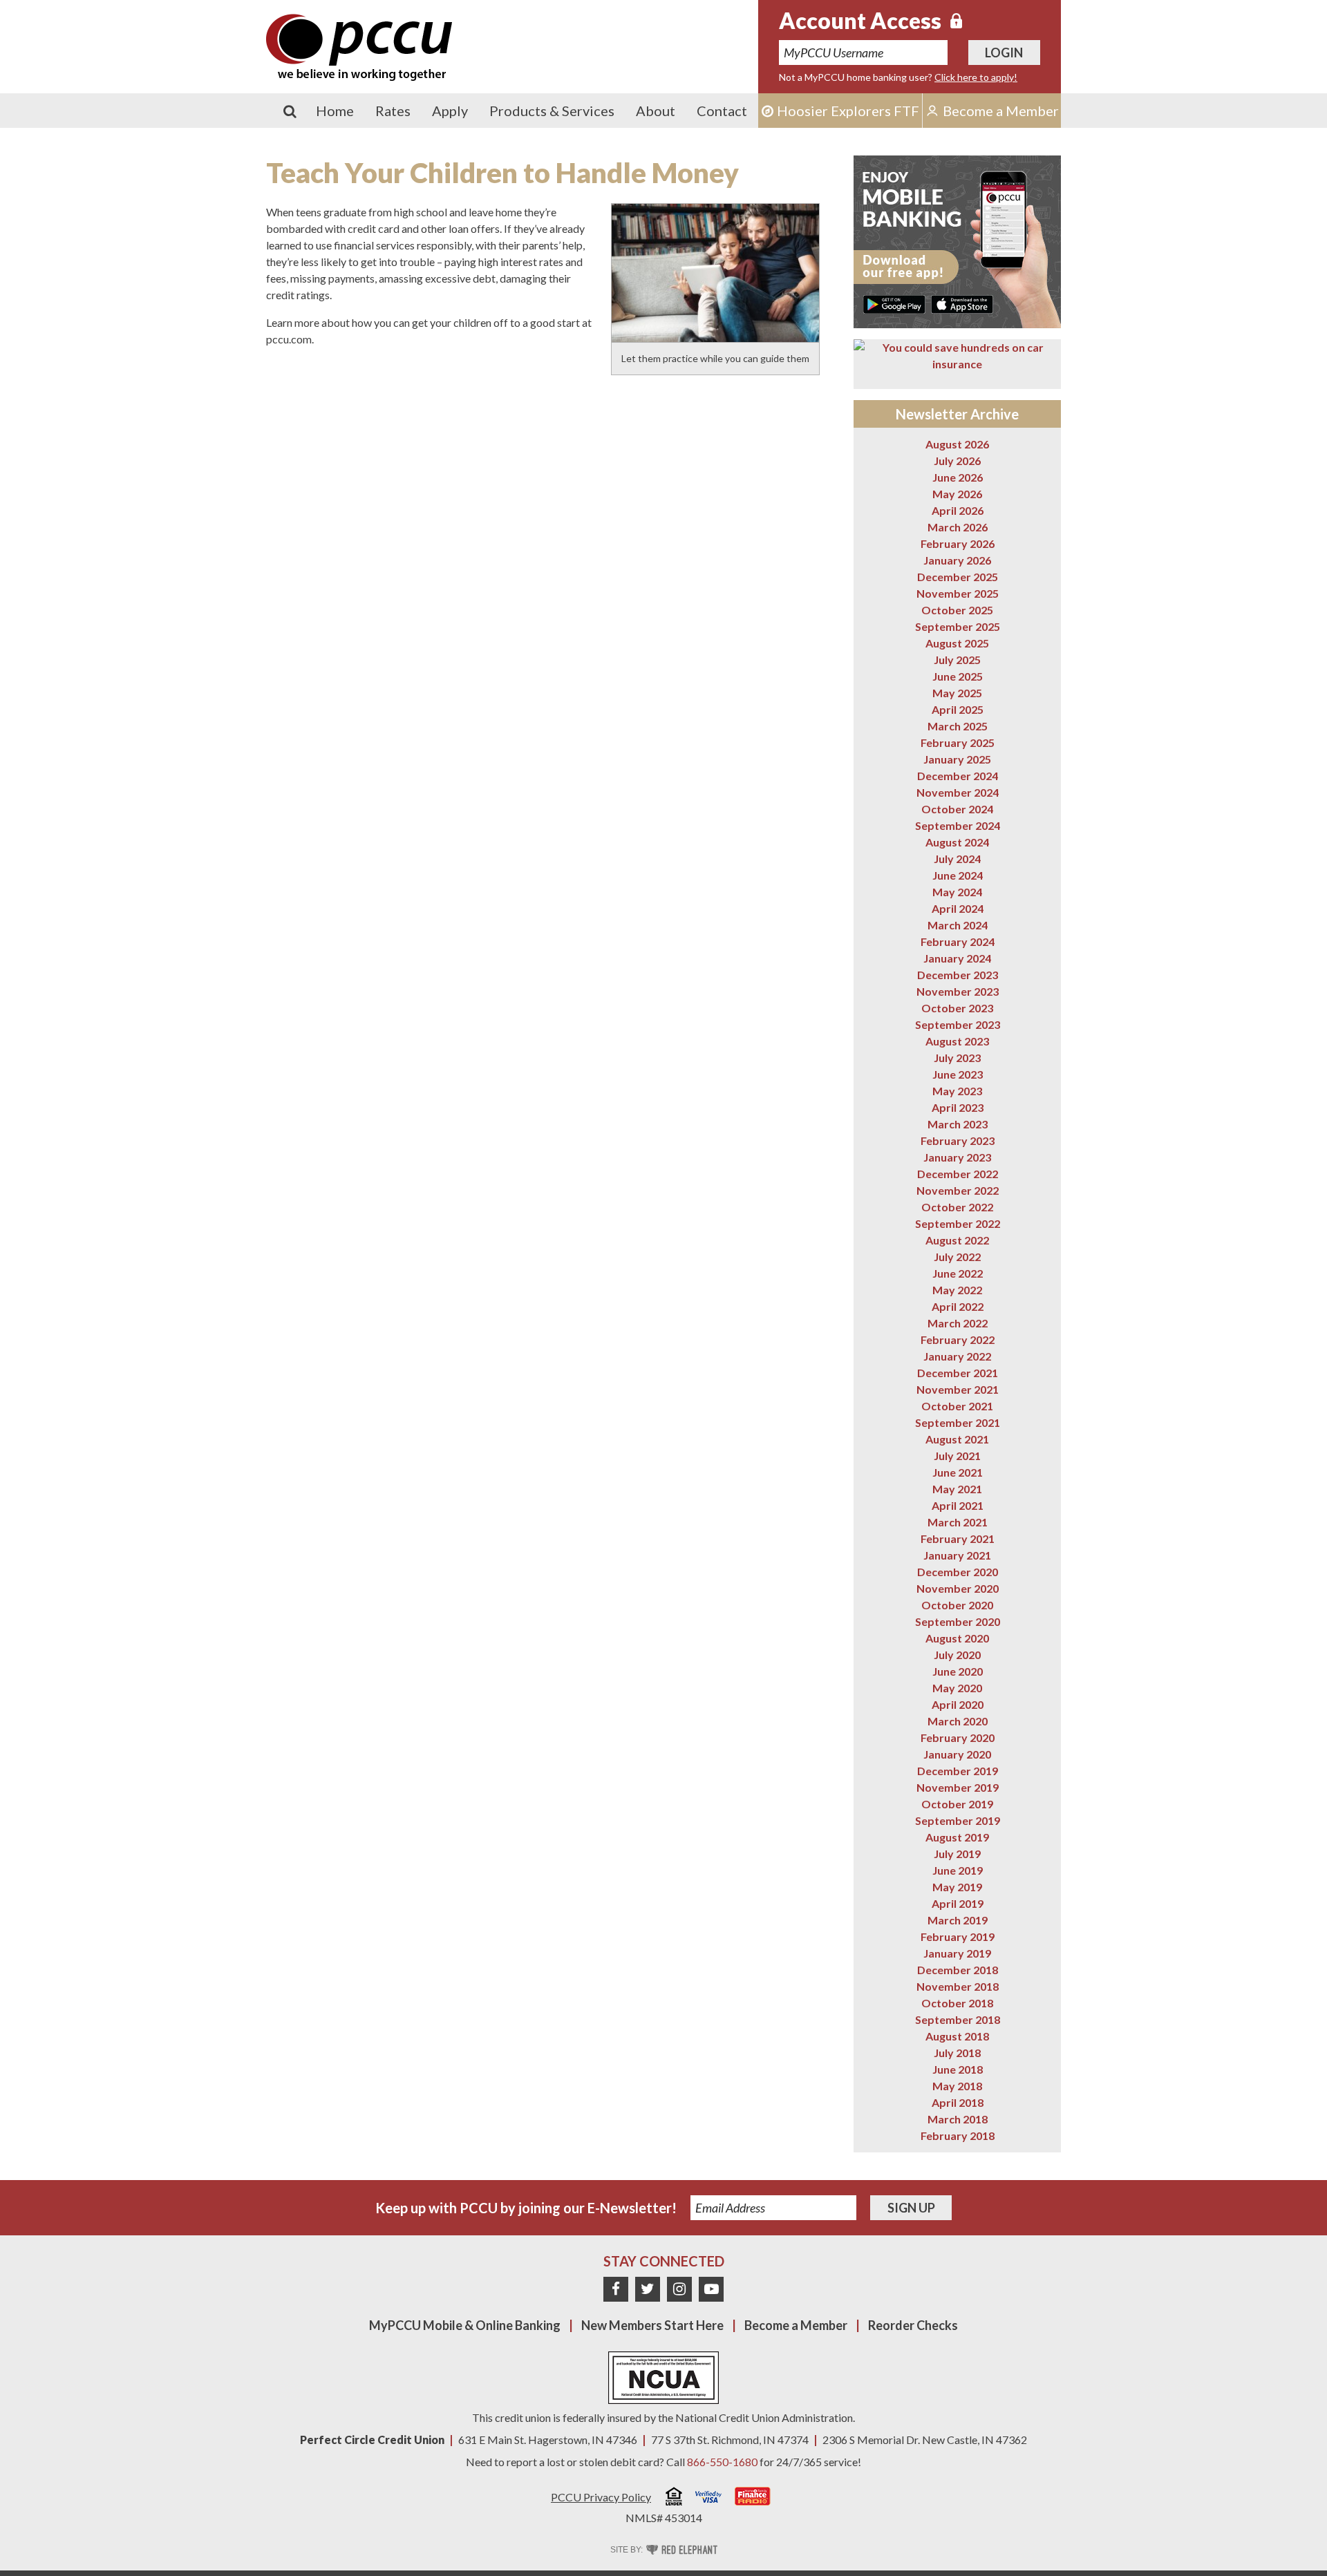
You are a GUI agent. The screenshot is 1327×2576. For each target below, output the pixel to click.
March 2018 (958, 2119)
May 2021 (957, 1489)
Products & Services (552, 111)
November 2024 (958, 792)
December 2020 (958, 1572)
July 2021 (957, 1456)
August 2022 (957, 1240)
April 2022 (958, 1306)
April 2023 (958, 1107)
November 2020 (958, 1588)
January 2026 (957, 560)
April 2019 (958, 1903)
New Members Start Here (652, 2325)
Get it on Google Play (894, 304)
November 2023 (958, 991)
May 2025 (957, 693)
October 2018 (957, 2003)
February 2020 (958, 1737)
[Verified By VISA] (708, 2499)
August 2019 (957, 1837)
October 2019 (957, 1804)
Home (335, 111)
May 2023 (957, 1091)
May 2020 (957, 1688)
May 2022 (957, 1290)
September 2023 (958, 1024)
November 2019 (958, 1787)
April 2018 (958, 2102)
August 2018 (957, 2036)
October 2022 (957, 1207)
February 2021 (958, 1538)
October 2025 (957, 610)
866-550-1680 (722, 2462)
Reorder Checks (913, 2325)
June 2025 (958, 676)
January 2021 (957, 1555)
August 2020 (957, 1638)
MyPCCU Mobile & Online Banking (465, 2325)
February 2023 (958, 1140)
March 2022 (958, 1323)
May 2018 (957, 2086)
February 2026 (958, 543)
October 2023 (957, 1008)
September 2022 (958, 1223)
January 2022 (957, 1356)
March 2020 (958, 1721)
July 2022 (957, 1257)
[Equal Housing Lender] (674, 2498)
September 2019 (958, 1820)
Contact (722, 111)
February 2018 (958, 2135)
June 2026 (958, 477)
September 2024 (958, 825)
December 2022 (958, 1174)
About (656, 111)
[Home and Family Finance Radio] (753, 2498)
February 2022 (958, 1339)
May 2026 (957, 494)
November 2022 (958, 1190)
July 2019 (957, 1854)
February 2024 (958, 941)
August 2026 (957, 444)
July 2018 (957, 2053)
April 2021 (958, 1505)
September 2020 (958, 1621)
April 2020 (958, 1704)
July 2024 (957, 859)
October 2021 (957, 1406)
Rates (393, 111)
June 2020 (958, 1671)
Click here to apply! (976, 77)
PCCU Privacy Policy (601, 2497)
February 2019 (958, 1936)
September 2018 (958, 2019)
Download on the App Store (962, 304)
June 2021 (958, 1472)
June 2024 (958, 875)
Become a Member (796, 2325)
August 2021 (957, 1439)
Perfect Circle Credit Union (372, 2440)
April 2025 (958, 709)
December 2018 (958, 1970)
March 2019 (958, 1920)
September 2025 (958, 626)
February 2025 (958, 742)
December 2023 (958, 975)
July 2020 (957, 1655)
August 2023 (957, 1041)
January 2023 (957, 1157)
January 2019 (957, 1953)
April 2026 (958, 510)
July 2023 (957, 1058)
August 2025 (957, 643)
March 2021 (958, 1522)
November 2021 (958, 1389)
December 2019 (958, 1771)
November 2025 (958, 593)
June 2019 (958, 1870)
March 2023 (958, 1124)
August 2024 (957, 842)
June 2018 (958, 2069)
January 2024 (957, 958)
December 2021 (958, 1373)
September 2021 (958, 1422)
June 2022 (958, 1273)
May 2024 (957, 892)
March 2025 (958, 726)
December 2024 (958, 776)
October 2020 (957, 1605)
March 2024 (958, 925)
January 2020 (957, 1754)
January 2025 (957, 759)
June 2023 (958, 1074)
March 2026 (958, 527)
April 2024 (958, 908)
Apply (450, 111)
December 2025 (958, 577)
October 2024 (957, 809)
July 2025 (957, 660)
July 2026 (957, 461)
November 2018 (958, 1986)
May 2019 (957, 1887)
